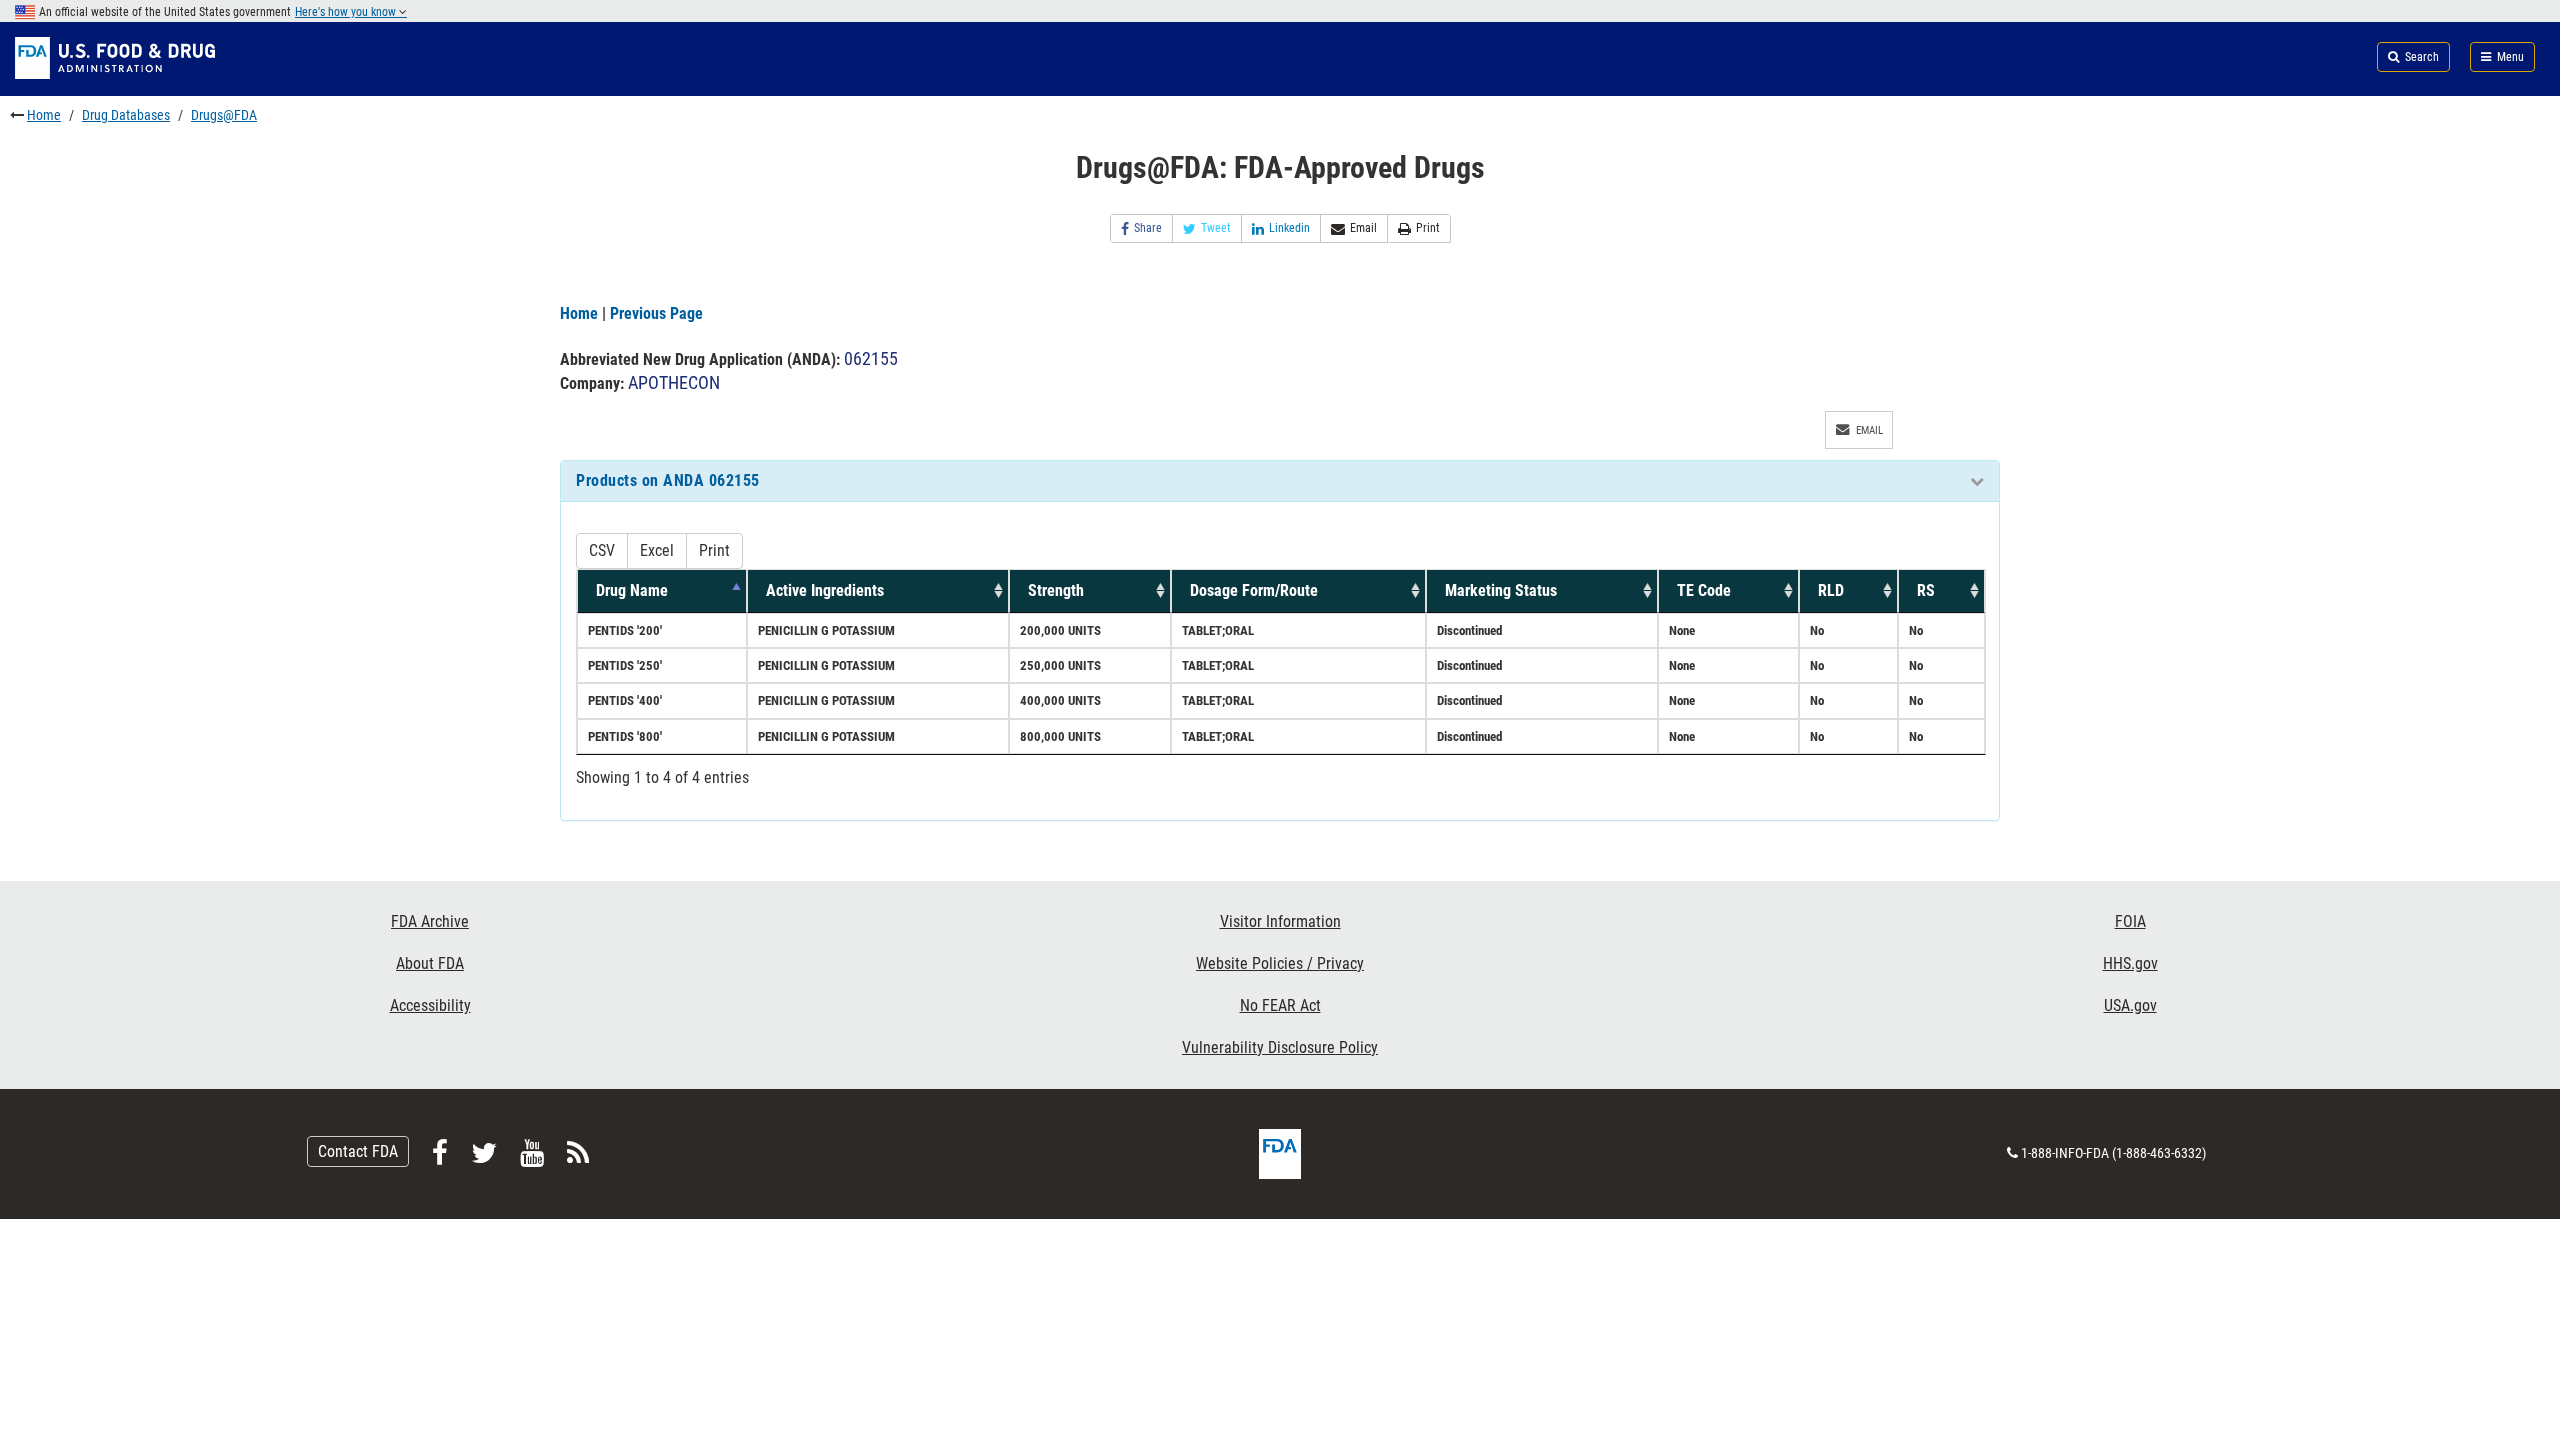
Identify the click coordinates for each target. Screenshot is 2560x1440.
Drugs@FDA (224, 115)
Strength (1056, 590)
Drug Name (632, 590)
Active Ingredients (825, 590)
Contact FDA (358, 1151)
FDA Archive (430, 921)
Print (1428, 228)
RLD (1831, 590)
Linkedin (1289, 228)
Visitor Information (1280, 921)
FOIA (2130, 921)
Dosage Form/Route (1254, 590)
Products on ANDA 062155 (668, 480)
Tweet (1216, 228)
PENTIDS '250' (625, 665)
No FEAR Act (1280, 1005)
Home (44, 115)
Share (1148, 228)
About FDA (430, 963)
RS (1926, 590)
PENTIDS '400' (625, 700)
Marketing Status (1501, 590)
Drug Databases (126, 115)
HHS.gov (2130, 963)
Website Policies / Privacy (1280, 963)
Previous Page (656, 313)
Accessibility (430, 1005)
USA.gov (2130, 1005)
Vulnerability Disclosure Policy (1280, 1047)
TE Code (1704, 590)
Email (1363, 228)
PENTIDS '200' (625, 630)
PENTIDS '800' (625, 736)
